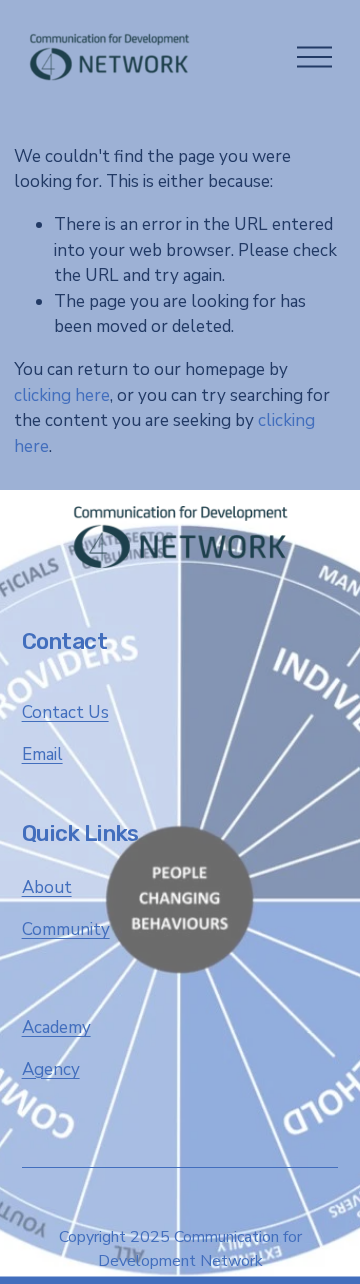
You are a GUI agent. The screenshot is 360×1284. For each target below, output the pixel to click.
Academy (56, 1027)
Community (66, 929)
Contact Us (65, 712)
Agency (51, 1069)
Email (42, 754)
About (47, 887)
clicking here (62, 395)
